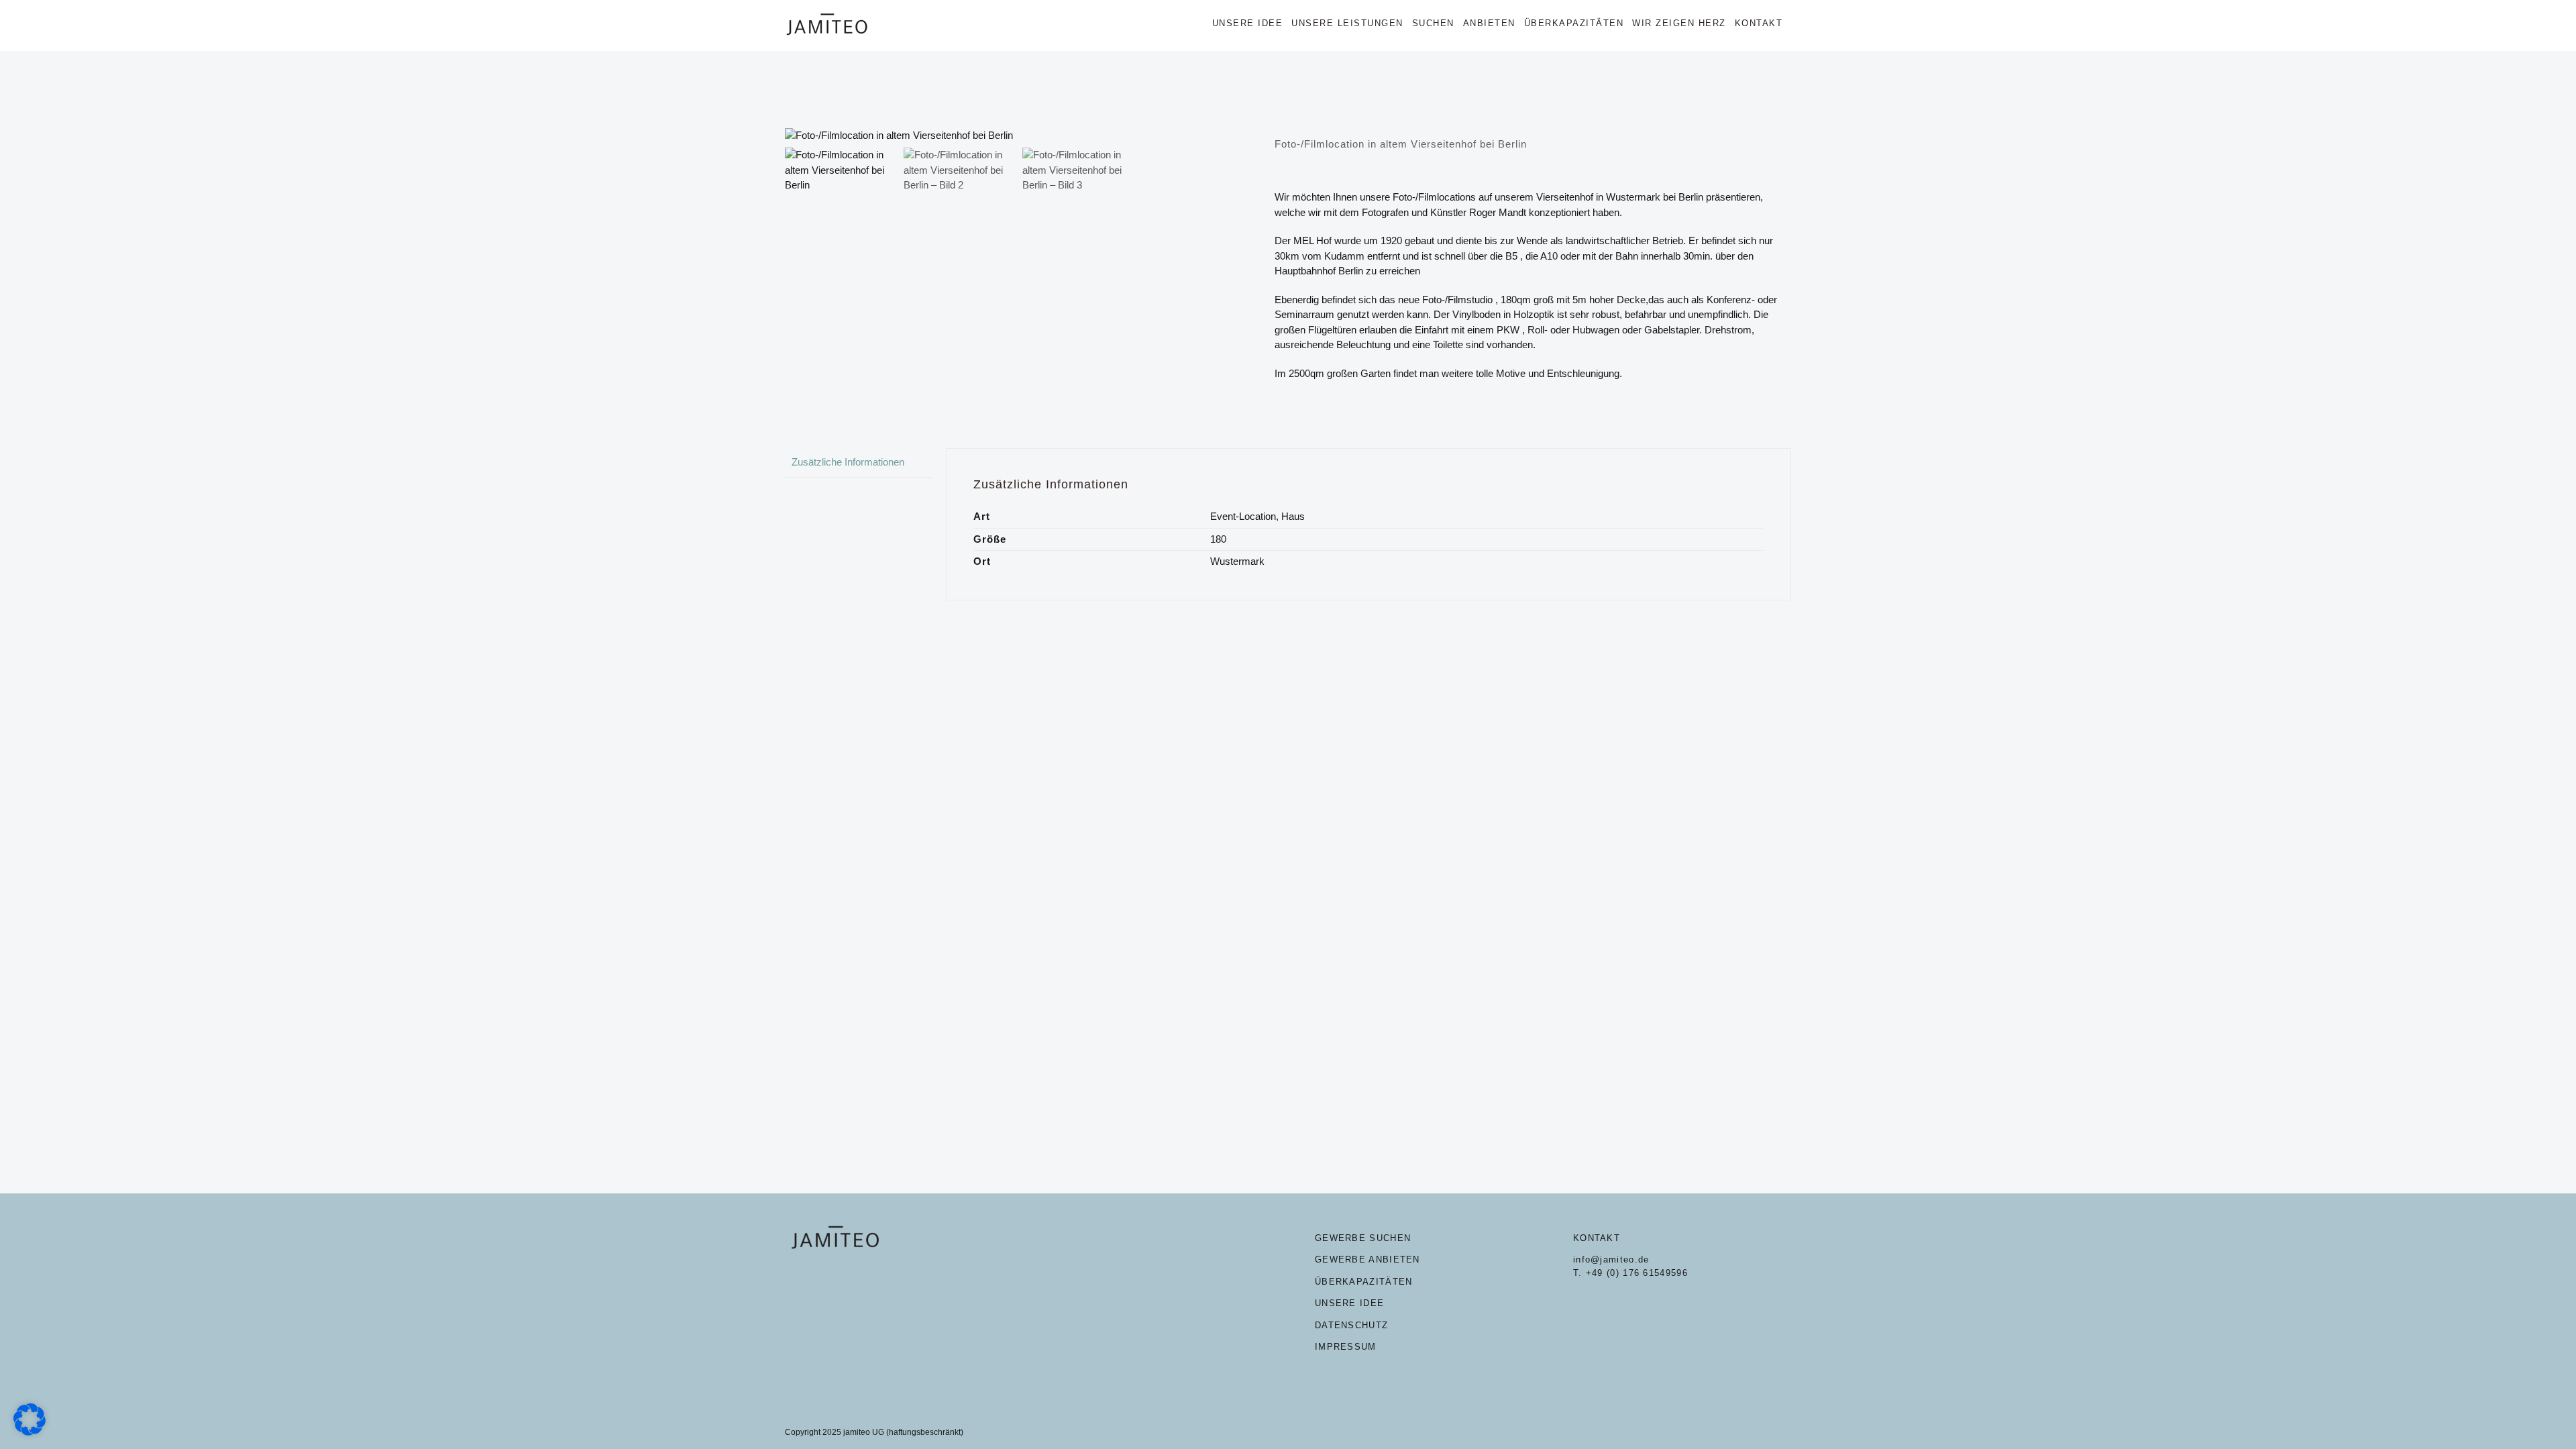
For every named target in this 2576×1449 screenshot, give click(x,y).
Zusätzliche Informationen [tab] (848, 462)
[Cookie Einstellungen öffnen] (30, 1432)
